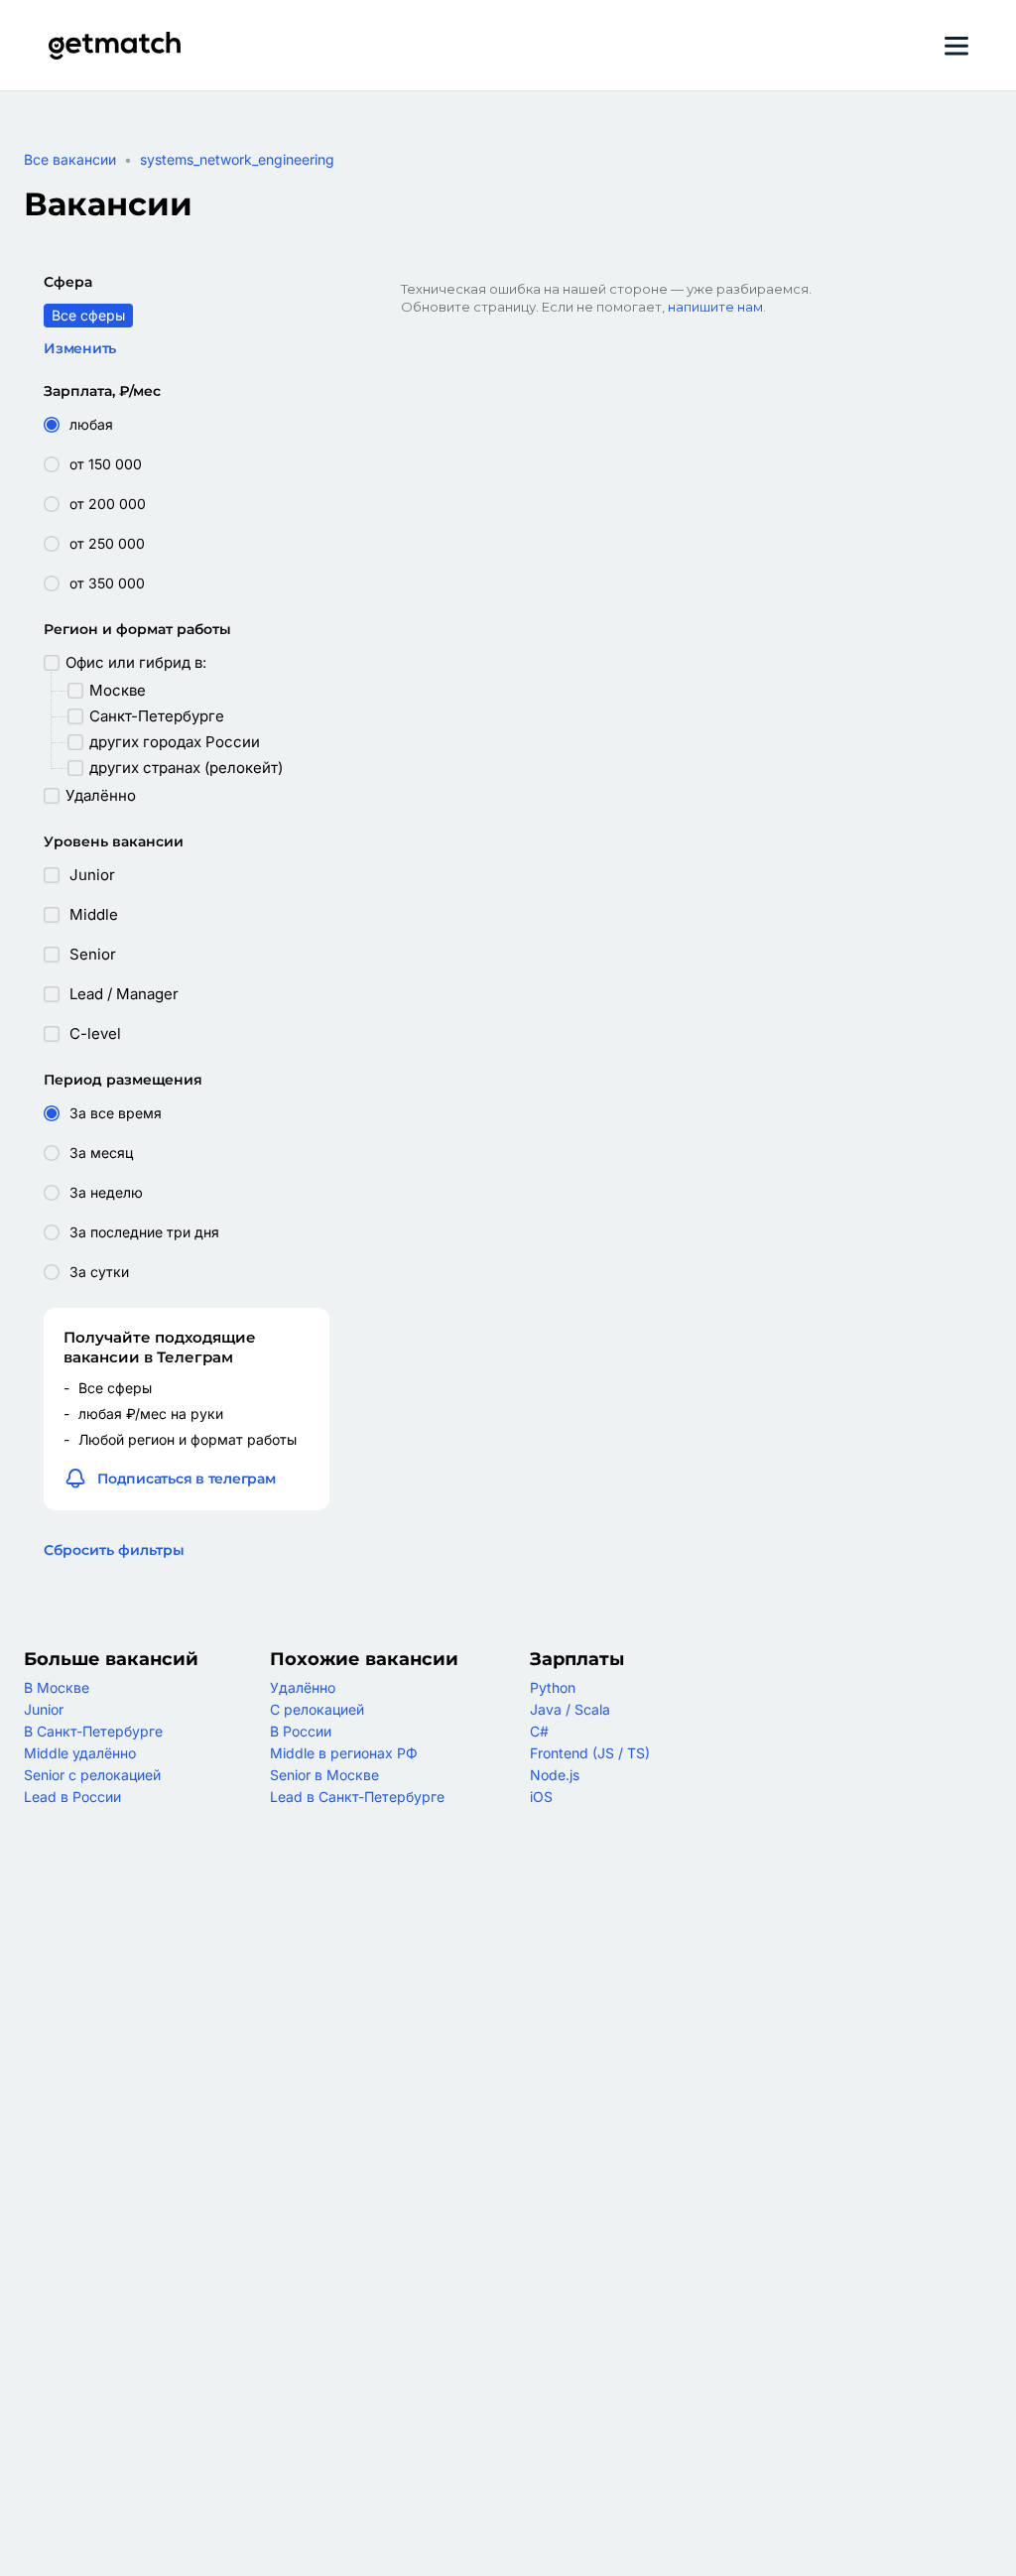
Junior (44, 1709)
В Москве (57, 1687)
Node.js (555, 1775)
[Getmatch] (114, 46)
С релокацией (317, 1709)
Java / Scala (570, 1709)
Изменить (80, 348)
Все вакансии (70, 159)
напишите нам (715, 307)
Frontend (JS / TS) (590, 1753)
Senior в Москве (324, 1775)
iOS (541, 1797)
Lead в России (72, 1797)
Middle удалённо (80, 1753)
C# (539, 1731)
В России (301, 1731)
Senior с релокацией (92, 1775)
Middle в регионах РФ (344, 1753)
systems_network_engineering (237, 159)
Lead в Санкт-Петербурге (357, 1797)
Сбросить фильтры (114, 1550)
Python (553, 1687)
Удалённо (303, 1687)
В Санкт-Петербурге (93, 1731)
